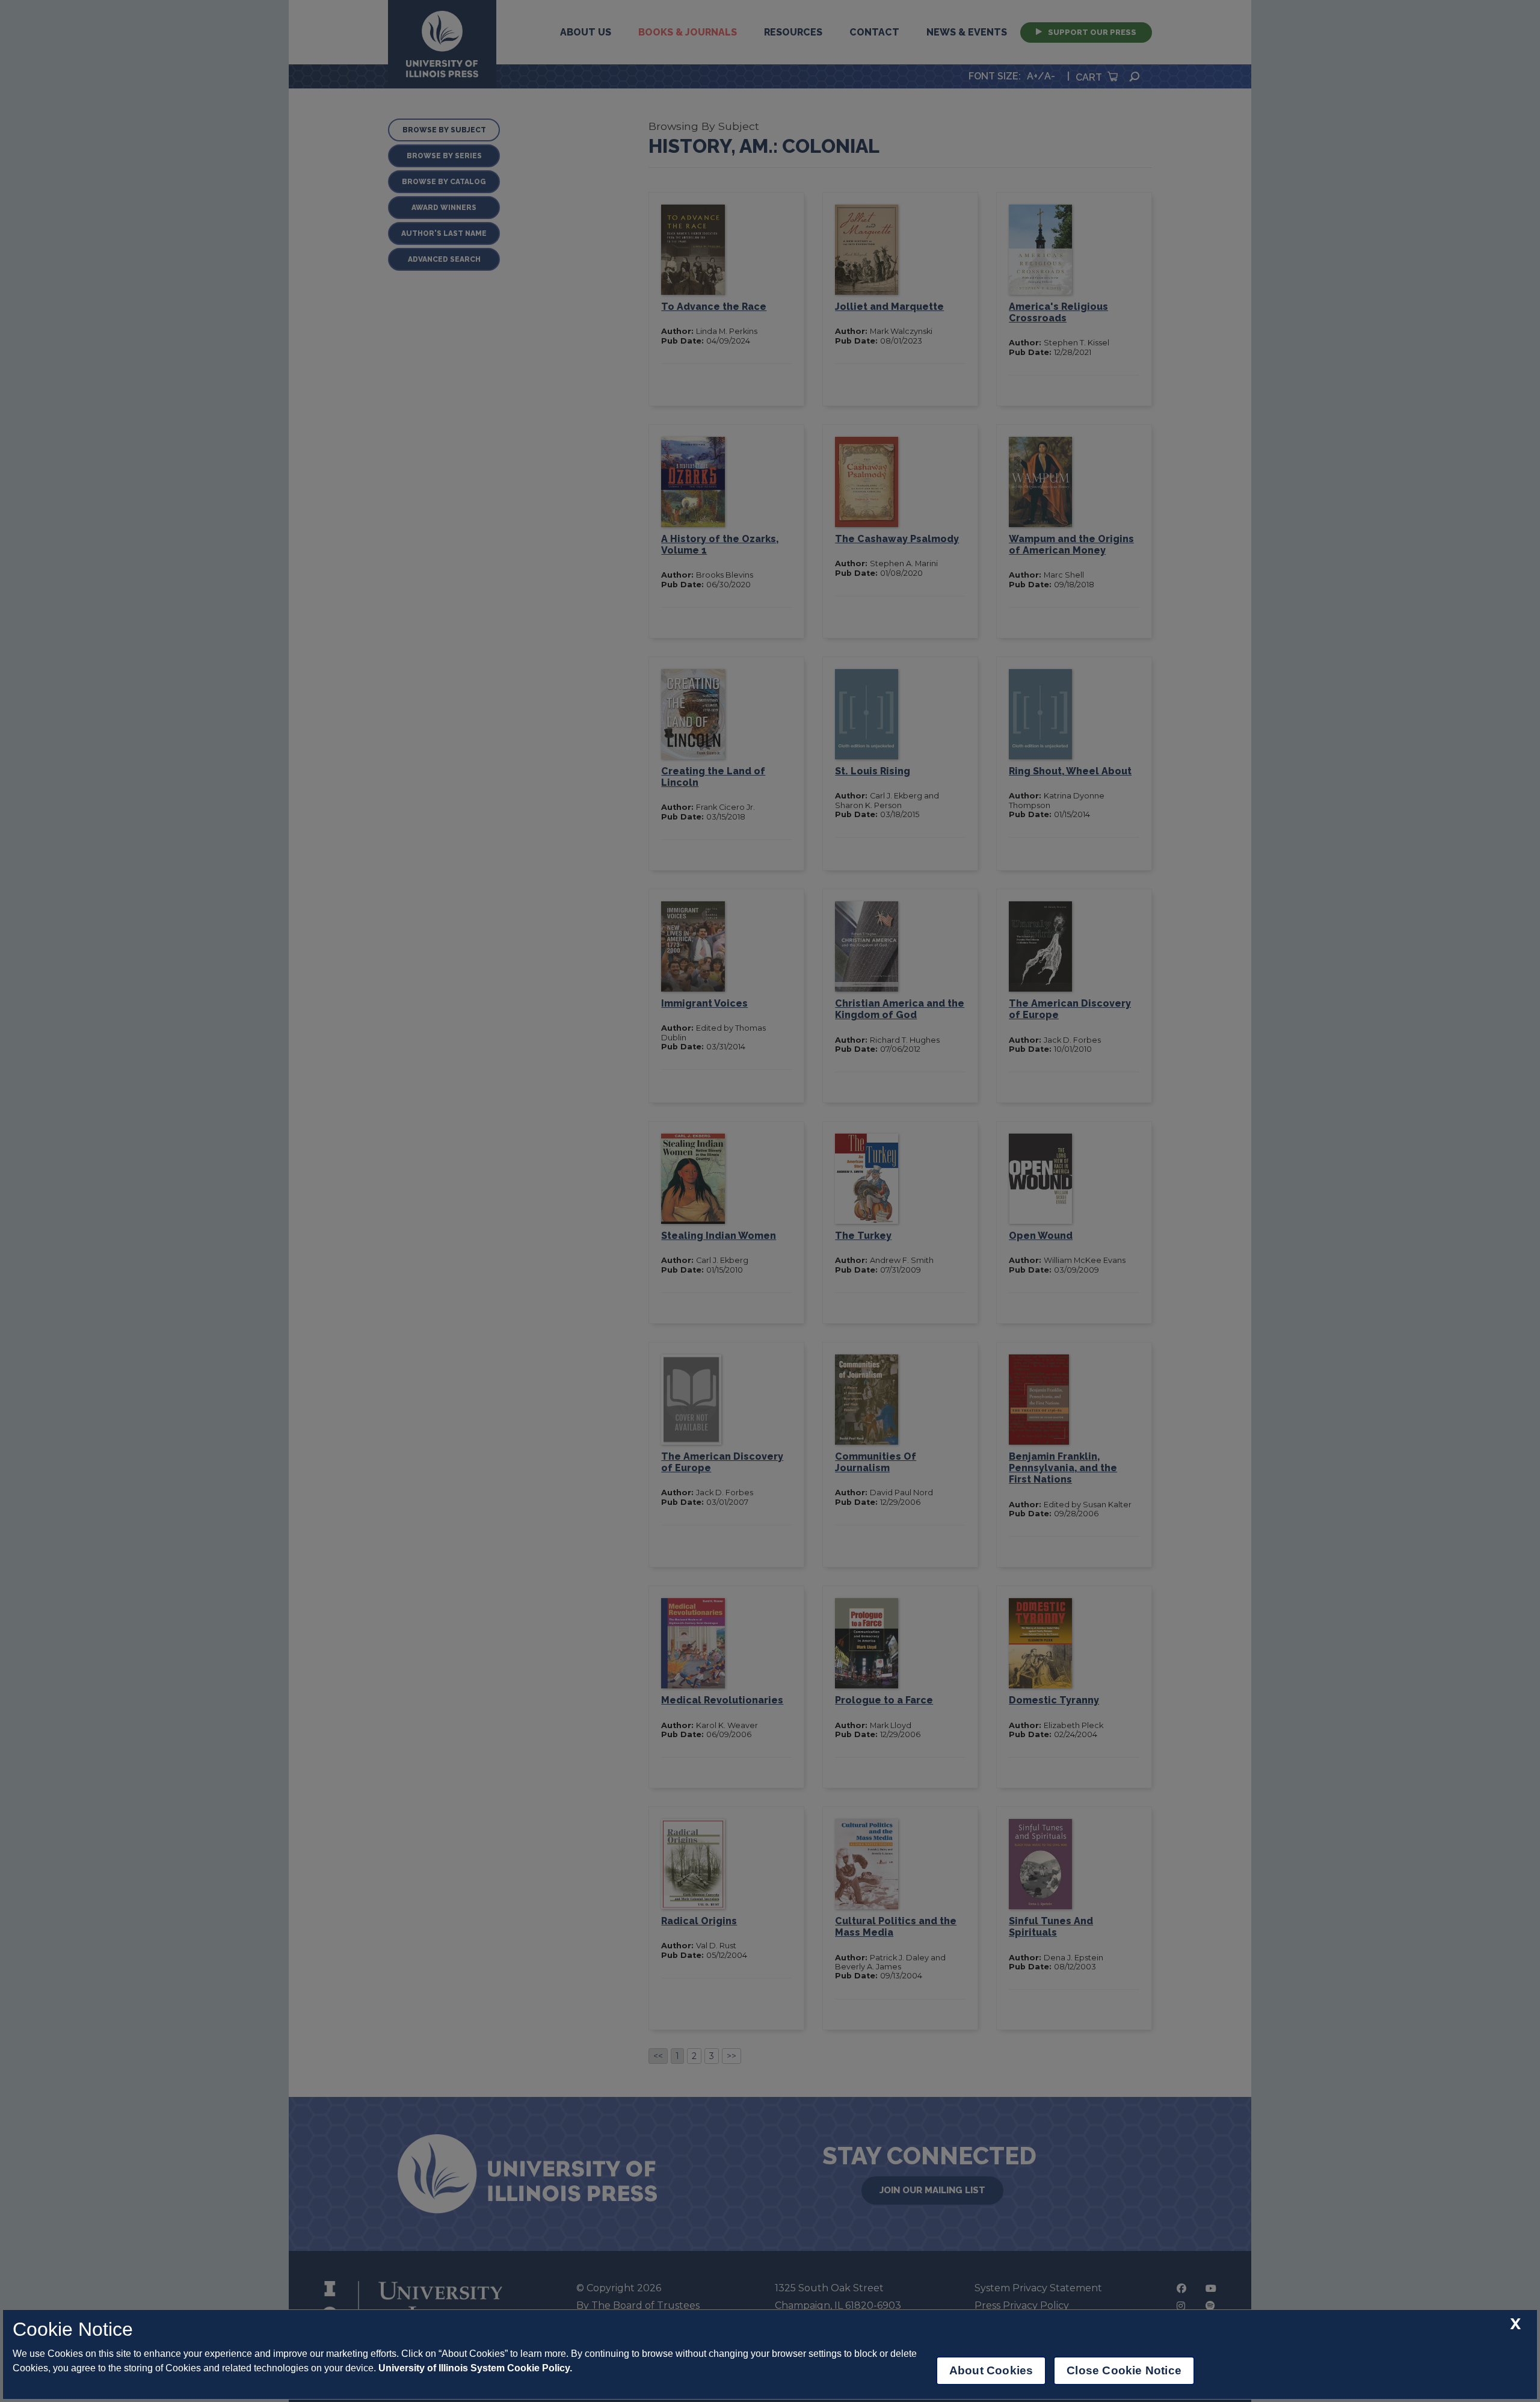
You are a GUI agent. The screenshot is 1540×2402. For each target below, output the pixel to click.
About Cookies (991, 2370)
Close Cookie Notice (1124, 2370)
